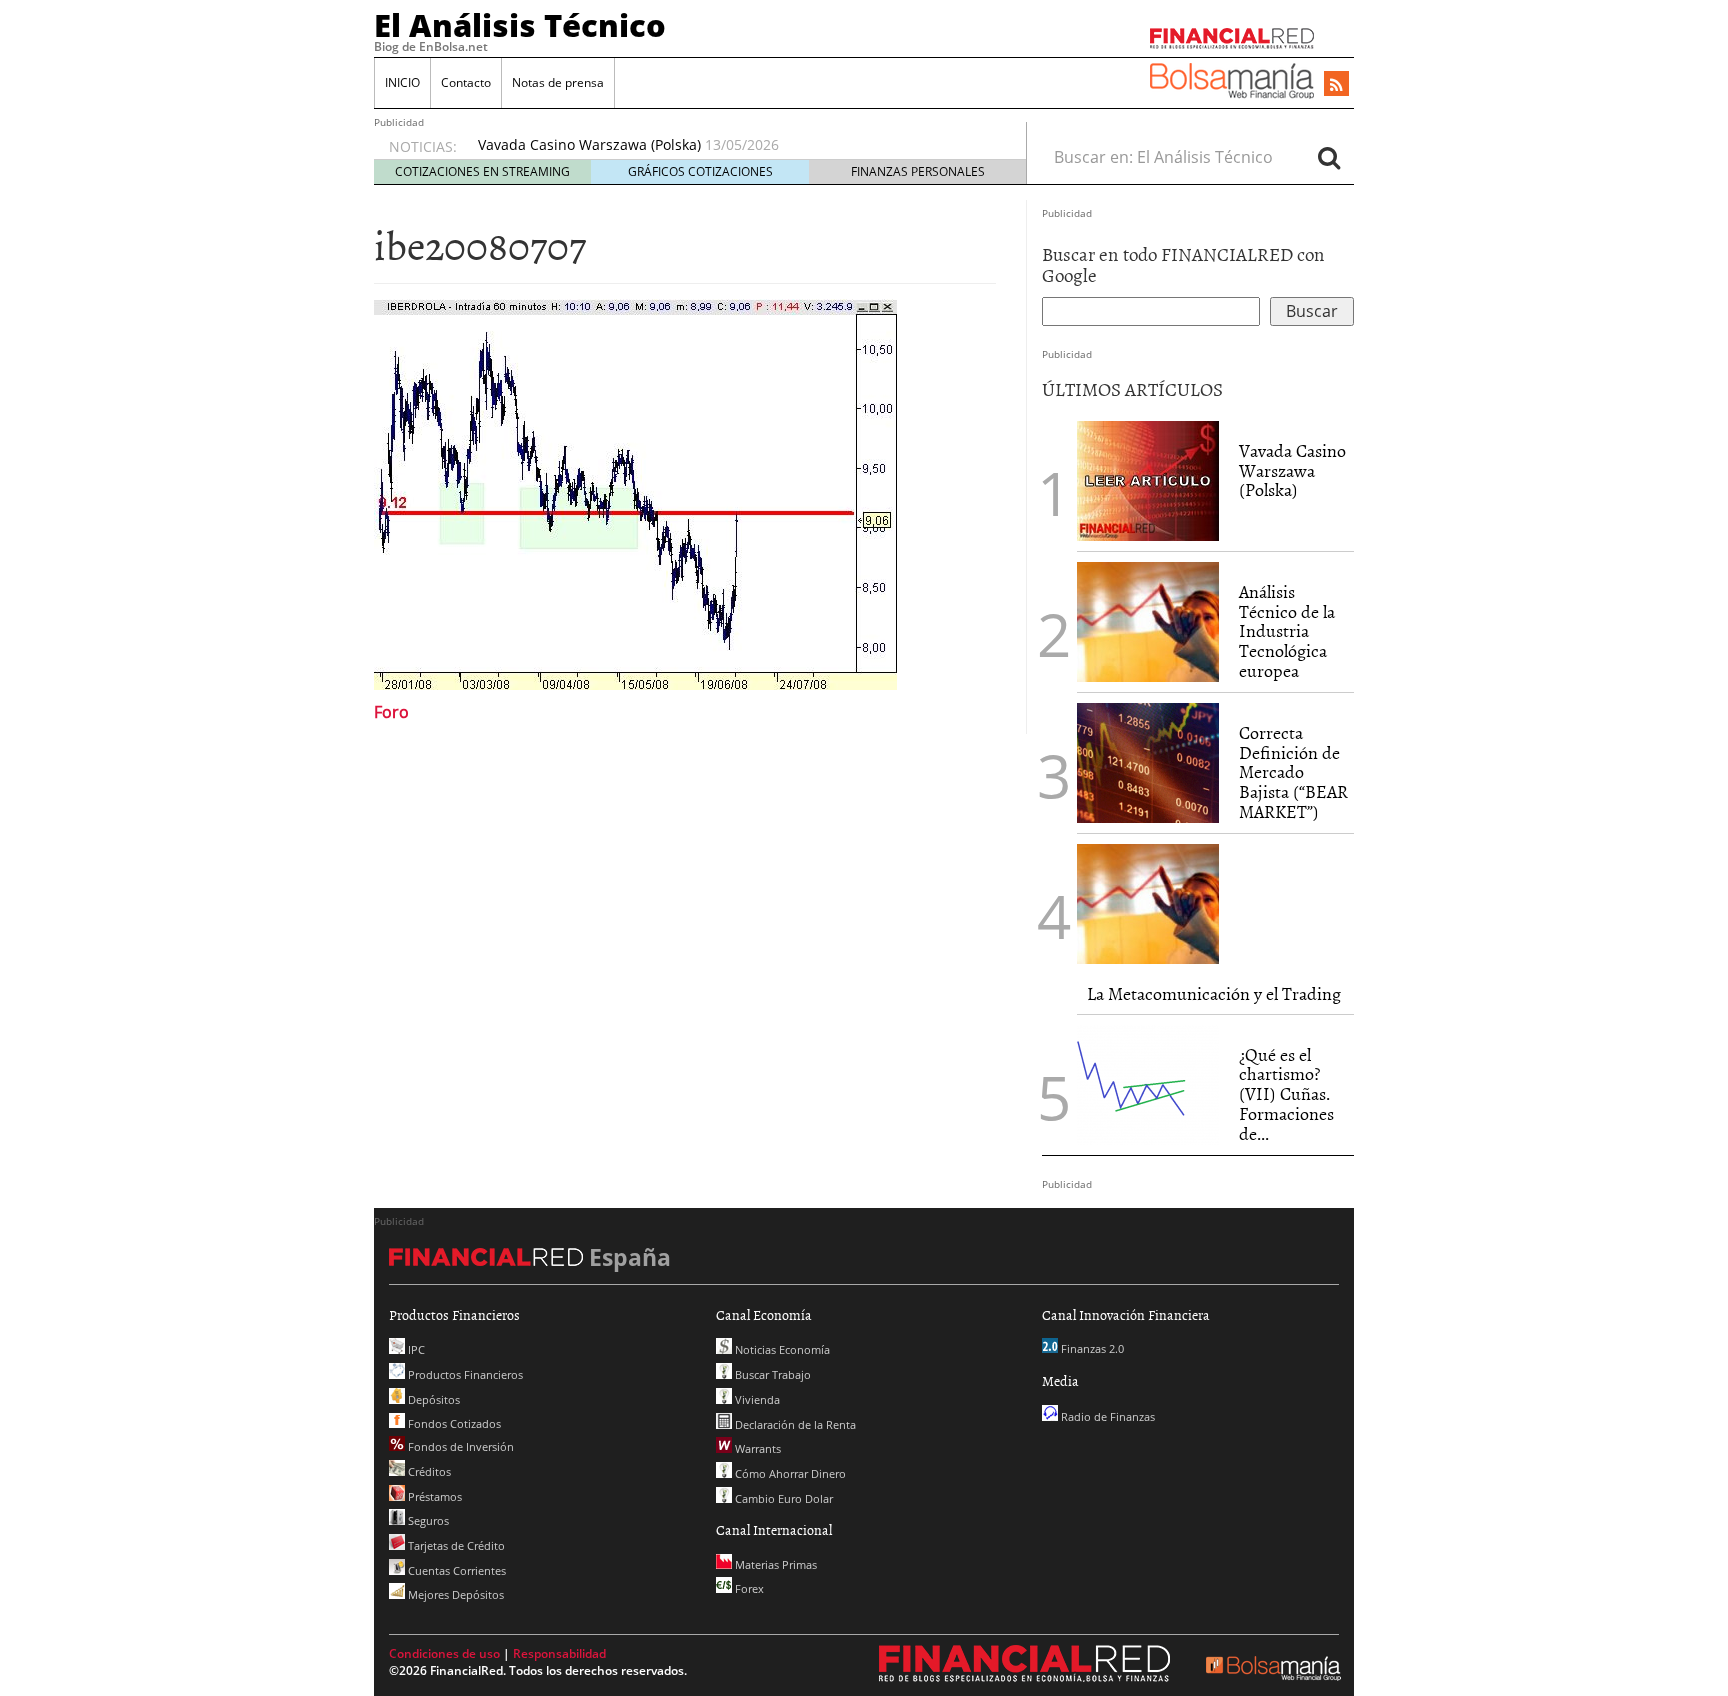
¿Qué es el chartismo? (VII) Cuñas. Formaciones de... (1286, 1094)
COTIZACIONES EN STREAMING (482, 171)
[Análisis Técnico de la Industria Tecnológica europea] (1148, 622)
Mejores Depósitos (454, 1594)
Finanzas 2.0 (1091, 1348)
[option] (733, 145)
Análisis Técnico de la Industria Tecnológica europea (1287, 631)
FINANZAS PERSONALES (918, 171)
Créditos (428, 1471)
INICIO (402, 82)
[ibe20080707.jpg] (635, 492)
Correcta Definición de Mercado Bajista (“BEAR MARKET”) (1293, 772)
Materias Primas (774, 1564)
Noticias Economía (781, 1349)
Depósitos (432, 1399)
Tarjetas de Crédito (455, 1545)
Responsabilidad (559, 1653)
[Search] (1329, 157)
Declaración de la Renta (794, 1424)
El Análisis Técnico (520, 25)
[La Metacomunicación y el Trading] (1148, 904)
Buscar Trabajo (771, 1374)
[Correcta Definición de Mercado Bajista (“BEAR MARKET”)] (1148, 763)
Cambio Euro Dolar (782, 1498)
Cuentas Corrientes (455, 1570)
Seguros (427, 1520)
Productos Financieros (464, 1374)
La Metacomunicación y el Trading (1214, 993)
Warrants (756, 1448)
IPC (415, 1349)
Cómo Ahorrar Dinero (789, 1473)
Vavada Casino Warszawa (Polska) (589, 144)
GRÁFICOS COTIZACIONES (700, 171)
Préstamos (433, 1496)
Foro (391, 712)
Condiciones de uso (444, 1653)
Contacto (466, 82)
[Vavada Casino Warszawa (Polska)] (1148, 479)
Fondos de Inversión (459, 1446)
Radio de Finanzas (1106, 1416)
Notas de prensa (558, 82)
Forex (748, 1588)
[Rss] (1336, 85)
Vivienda (756, 1399)
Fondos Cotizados (453, 1423)
